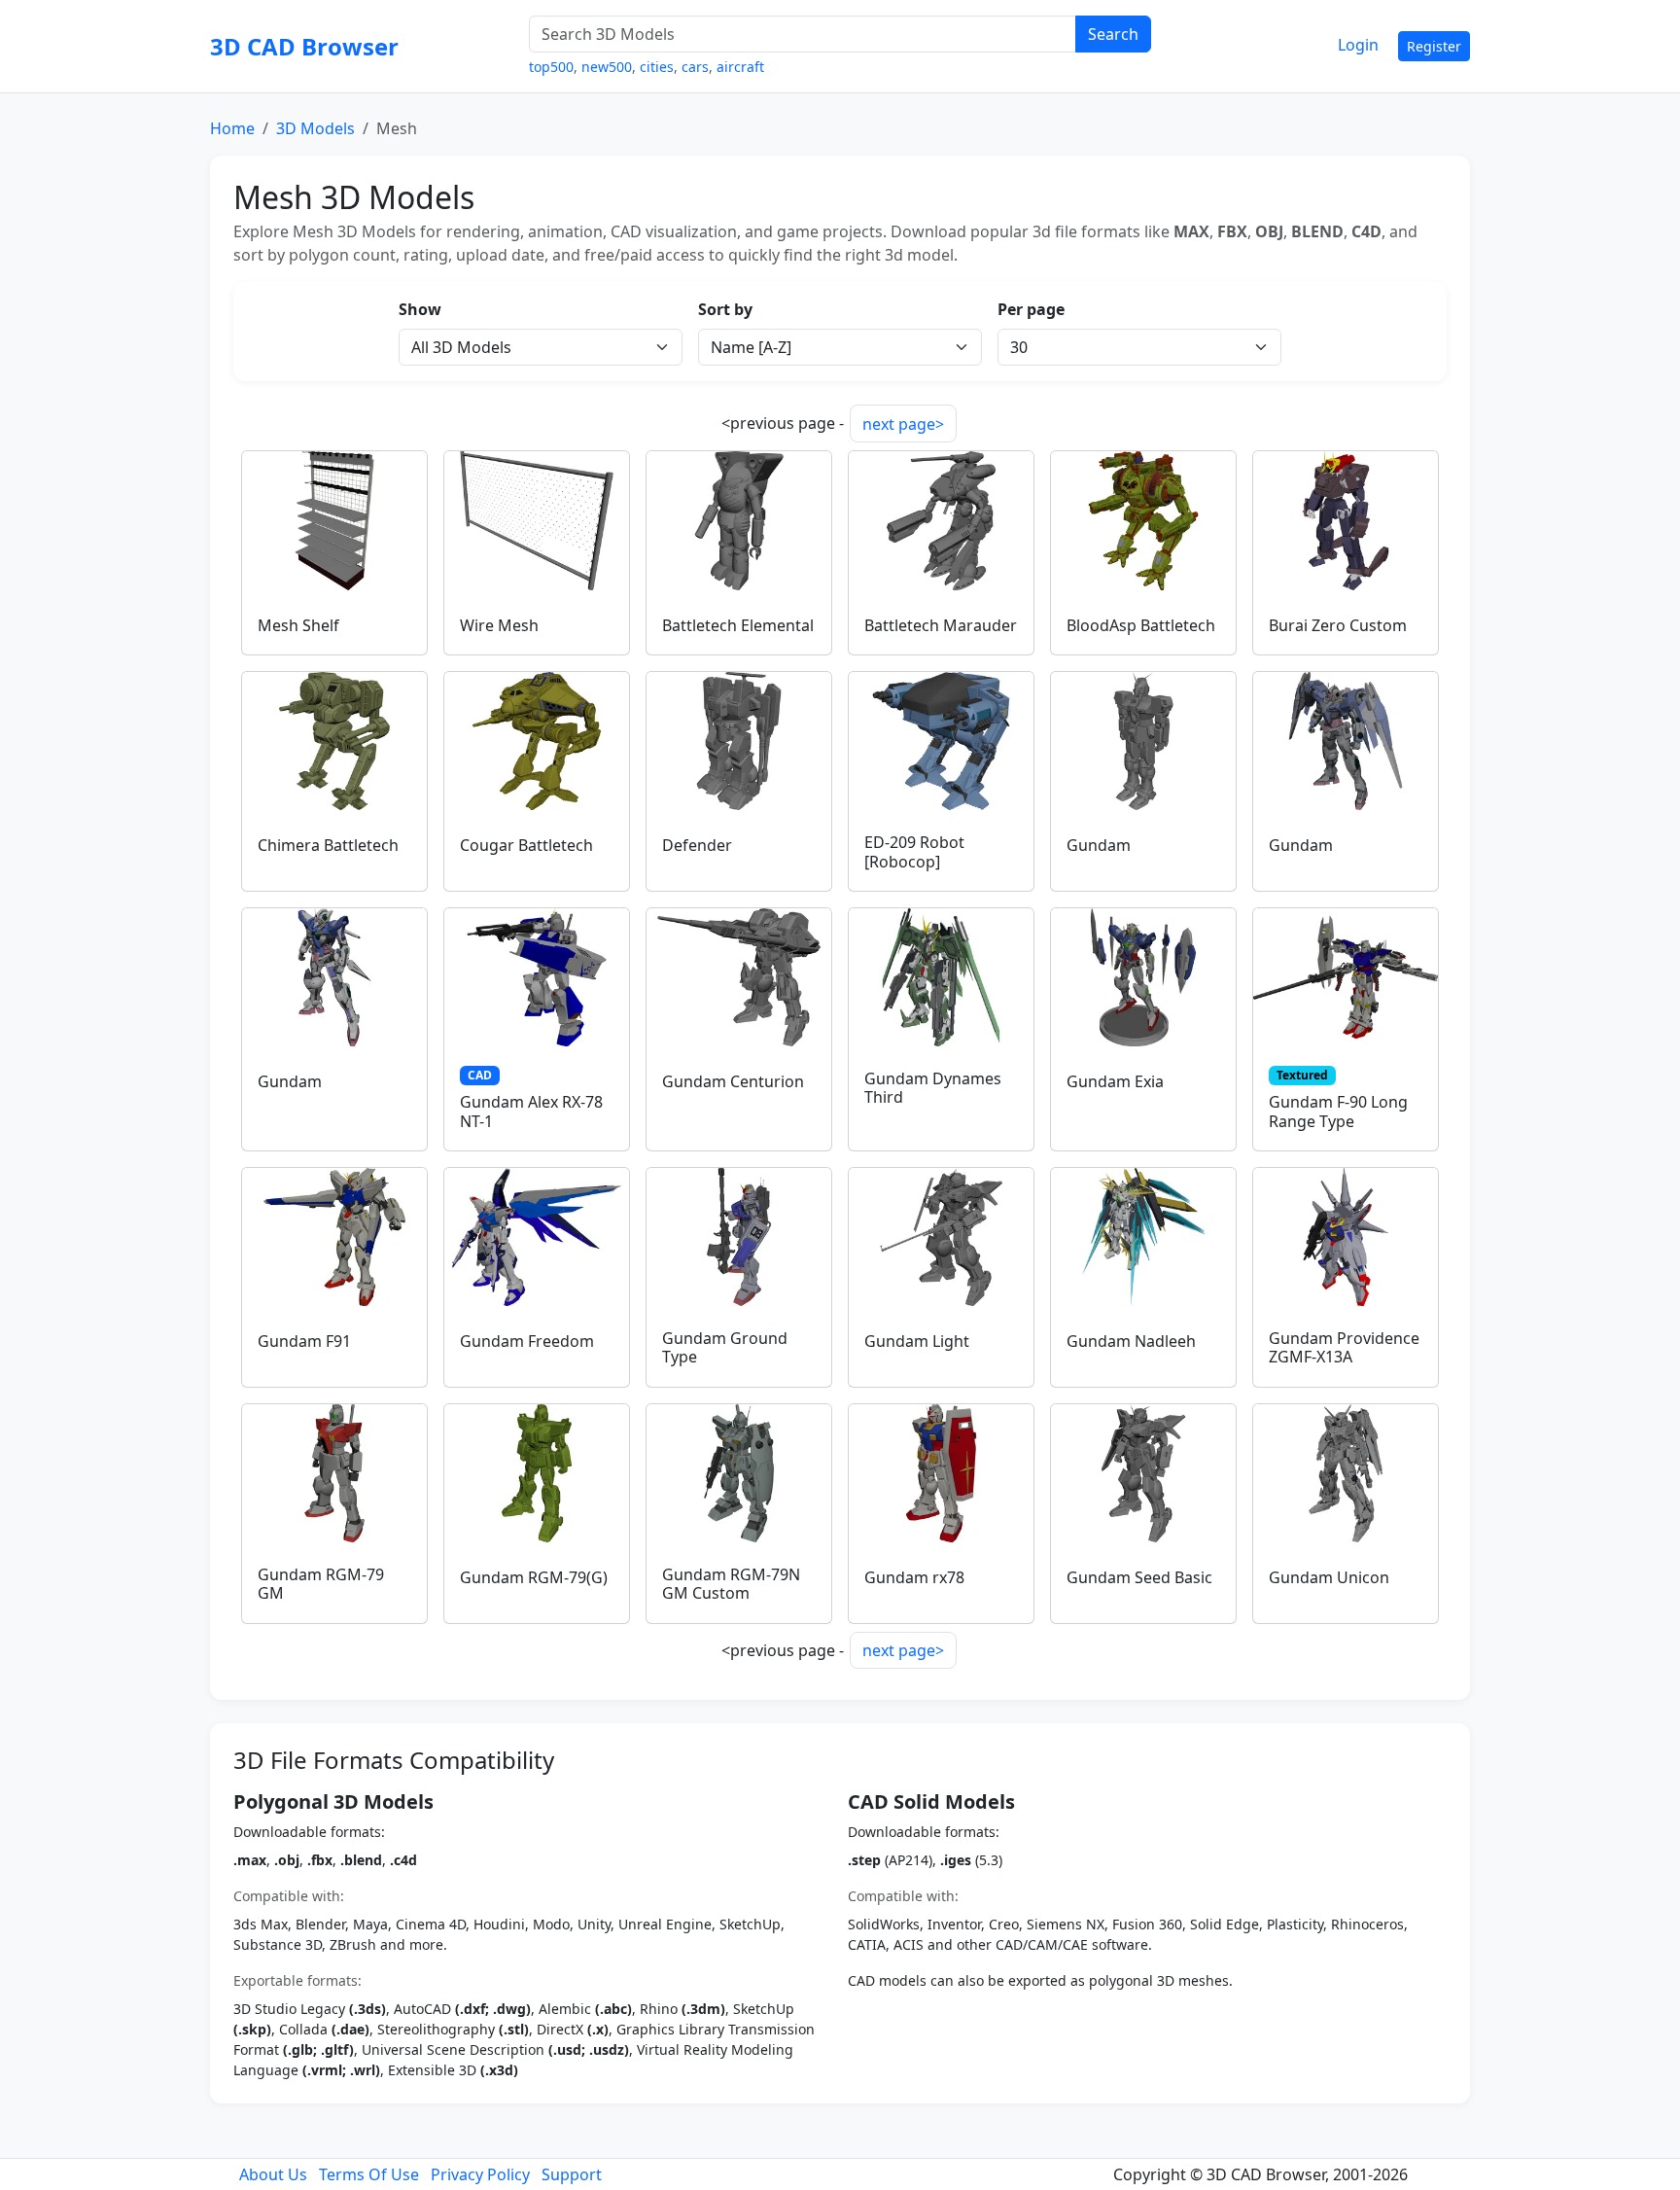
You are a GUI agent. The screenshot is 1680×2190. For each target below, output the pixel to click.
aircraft (740, 67)
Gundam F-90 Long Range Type (1338, 1111)
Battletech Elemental (738, 625)
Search (1113, 34)
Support (572, 2174)
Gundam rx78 (914, 1577)
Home (232, 128)
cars (695, 67)
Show (420, 309)
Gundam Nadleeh (1131, 1341)
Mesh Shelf (298, 625)
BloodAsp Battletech (1141, 625)
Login (1358, 45)
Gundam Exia (1115, 1081)
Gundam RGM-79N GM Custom (731, 1584)
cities (657, 67)
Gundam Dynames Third (933, 1088)
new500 (607, 67)
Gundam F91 (304, 1341)
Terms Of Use (369, 2174)
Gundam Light (917, 1341)
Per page (1031, 309)
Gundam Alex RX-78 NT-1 (531, 1111)
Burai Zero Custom (1338, 625)
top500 (551, 67)
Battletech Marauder (941, 625)
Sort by (725, 309)
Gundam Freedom (527, 1341)
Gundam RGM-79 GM (321, 1584)
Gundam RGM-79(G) (534, 1577)
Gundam (1099, 845)
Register (1434, 46)
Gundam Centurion (733, 1081)
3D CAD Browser (304, 46)
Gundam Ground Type (725, 1347)
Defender (697, 845)
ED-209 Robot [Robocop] (914, 851)
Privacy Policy (480, 2174)
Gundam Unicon (1329, 1577)
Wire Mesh (499, 625)
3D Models (315, 128)
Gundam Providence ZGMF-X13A (1344, 1347)
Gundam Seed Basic (1139, 1577)
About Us (273, 2174)
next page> (903, 424)
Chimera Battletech (328, 845)
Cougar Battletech (526, 845)
